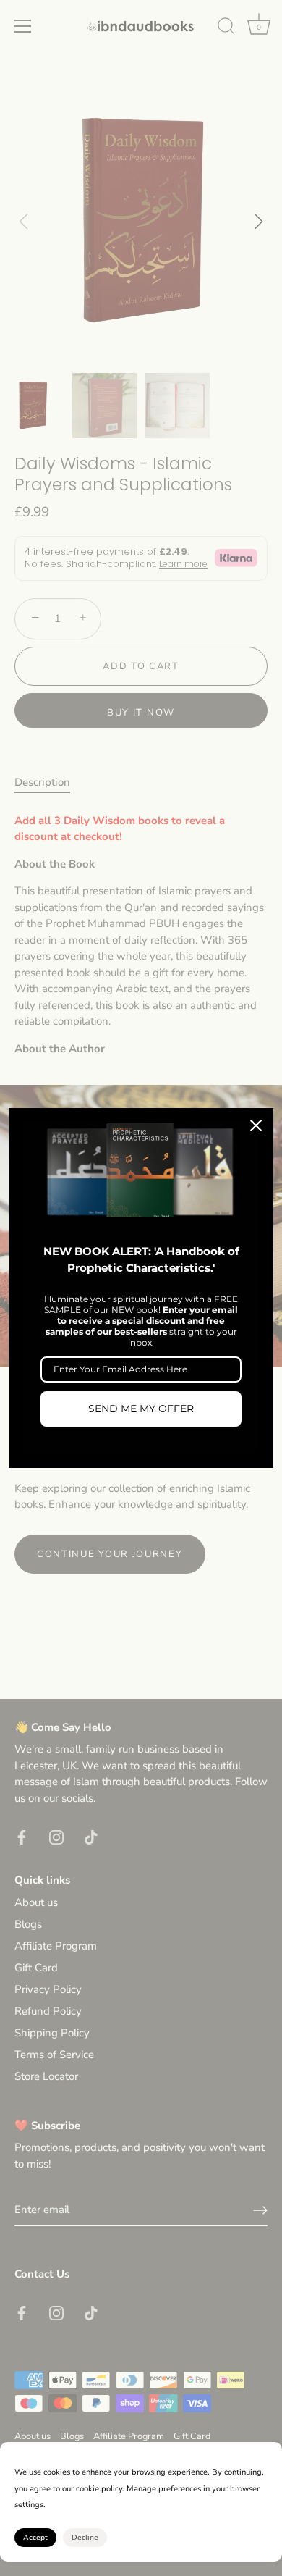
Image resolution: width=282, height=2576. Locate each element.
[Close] (256, 1125)
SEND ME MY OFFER (141, 1409)
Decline (85, 2538)
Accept (35, 2538)
